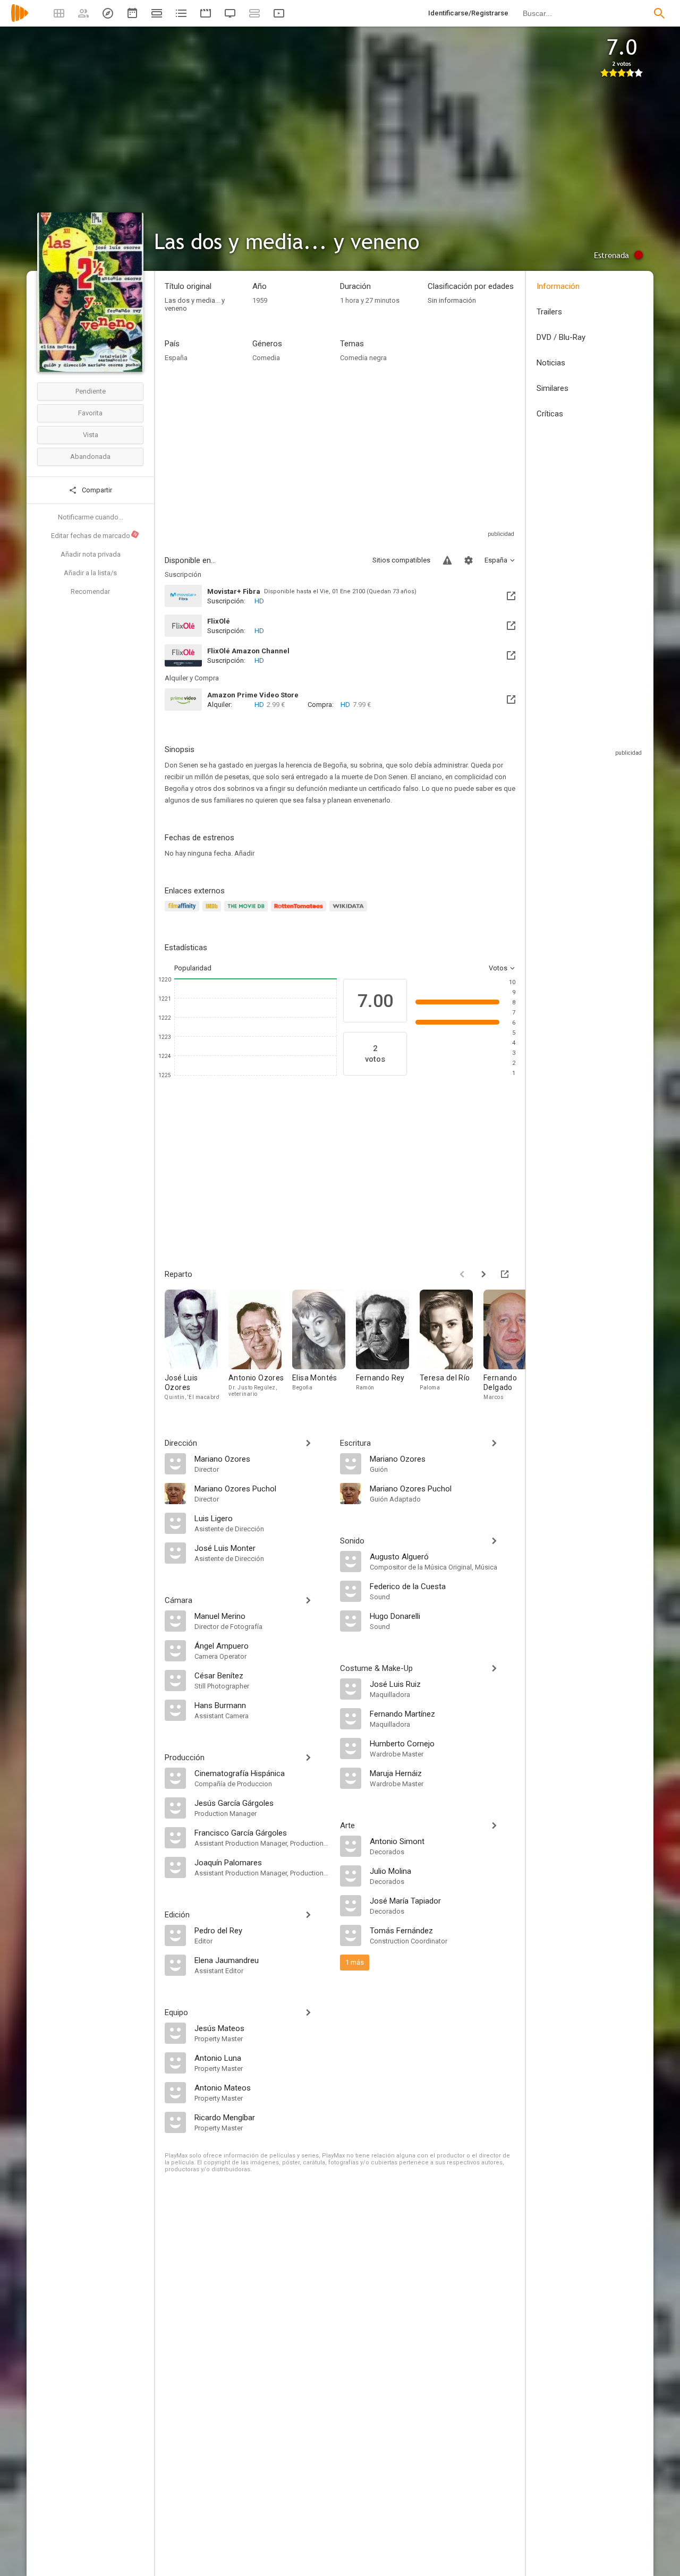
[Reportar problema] (447, 560)
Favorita (90, 413)
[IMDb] (213, 912)
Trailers (549, 312)
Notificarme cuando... (91, 517)
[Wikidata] (350, 912)
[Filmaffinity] (184, 912)
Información (558, 286)
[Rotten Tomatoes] (300, 912)
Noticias (551, 363)
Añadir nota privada (91, 554)
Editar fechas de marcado (95, 535)
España (176, 358)
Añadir (244, 853)
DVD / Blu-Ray (561, 337)
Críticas (550, 414)
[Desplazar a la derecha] (483, 1274)
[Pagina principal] (20, 20)
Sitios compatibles (401, 560)
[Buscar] (659, 13)
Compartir (96, 490)
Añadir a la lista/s (90, 573)
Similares (552, 388)
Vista (91, 435)
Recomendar (90, 591)
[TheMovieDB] (248, 912)
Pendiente (91, 391)
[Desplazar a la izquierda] (462, 1274)
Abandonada (90, 457)
